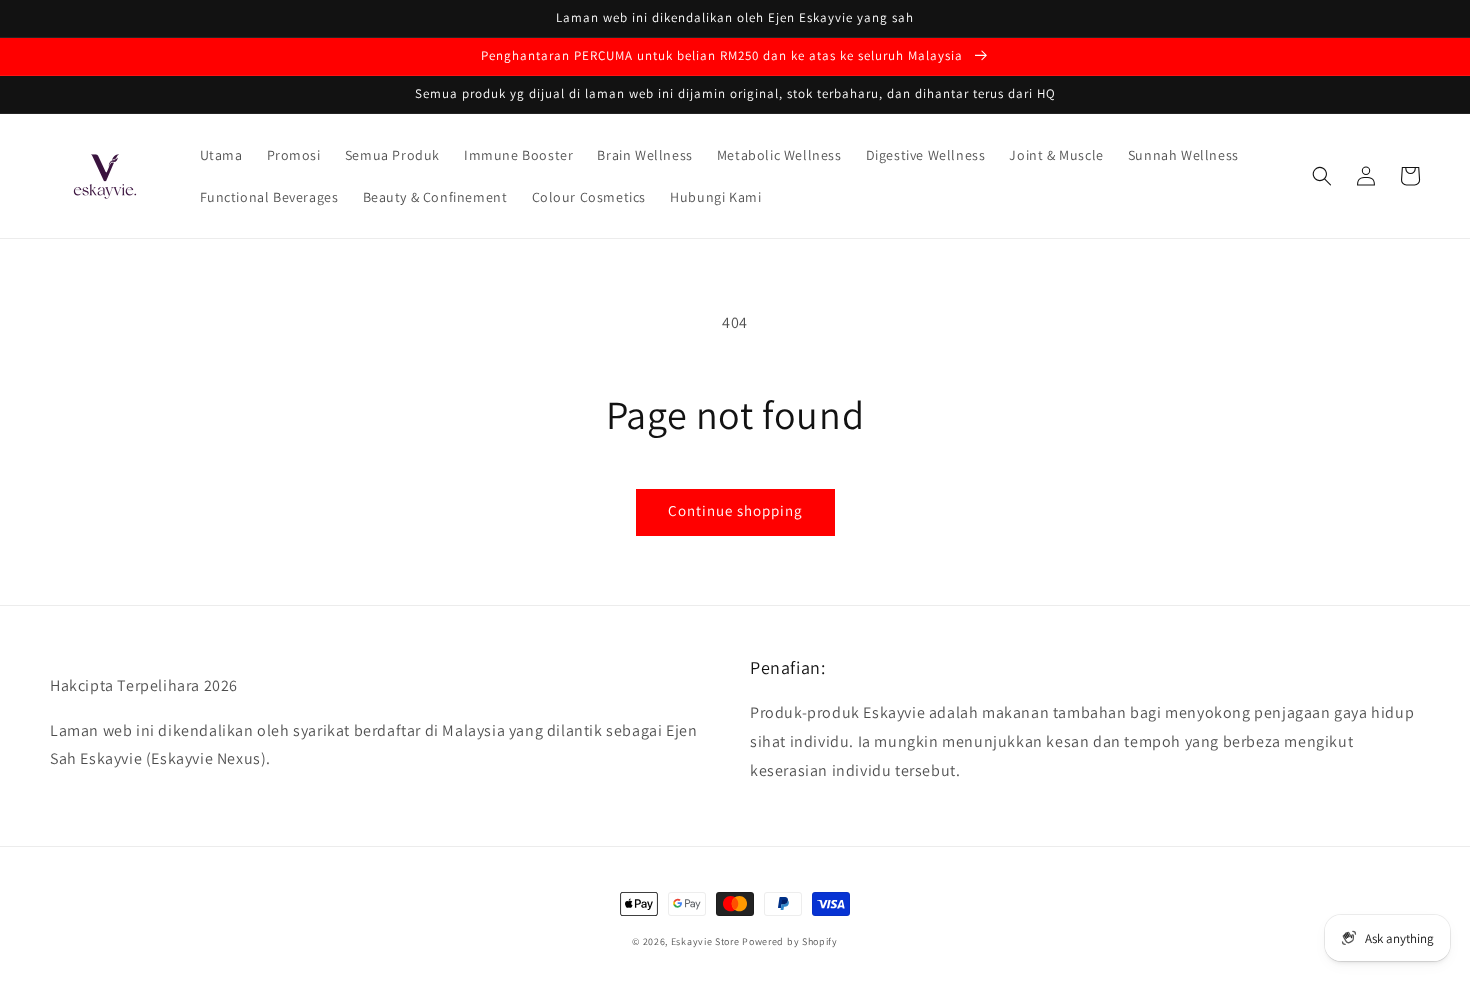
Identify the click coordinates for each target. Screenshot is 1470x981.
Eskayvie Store (705, 941)
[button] (1322, 176)
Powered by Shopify (790, 941)
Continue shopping (735, 510)
